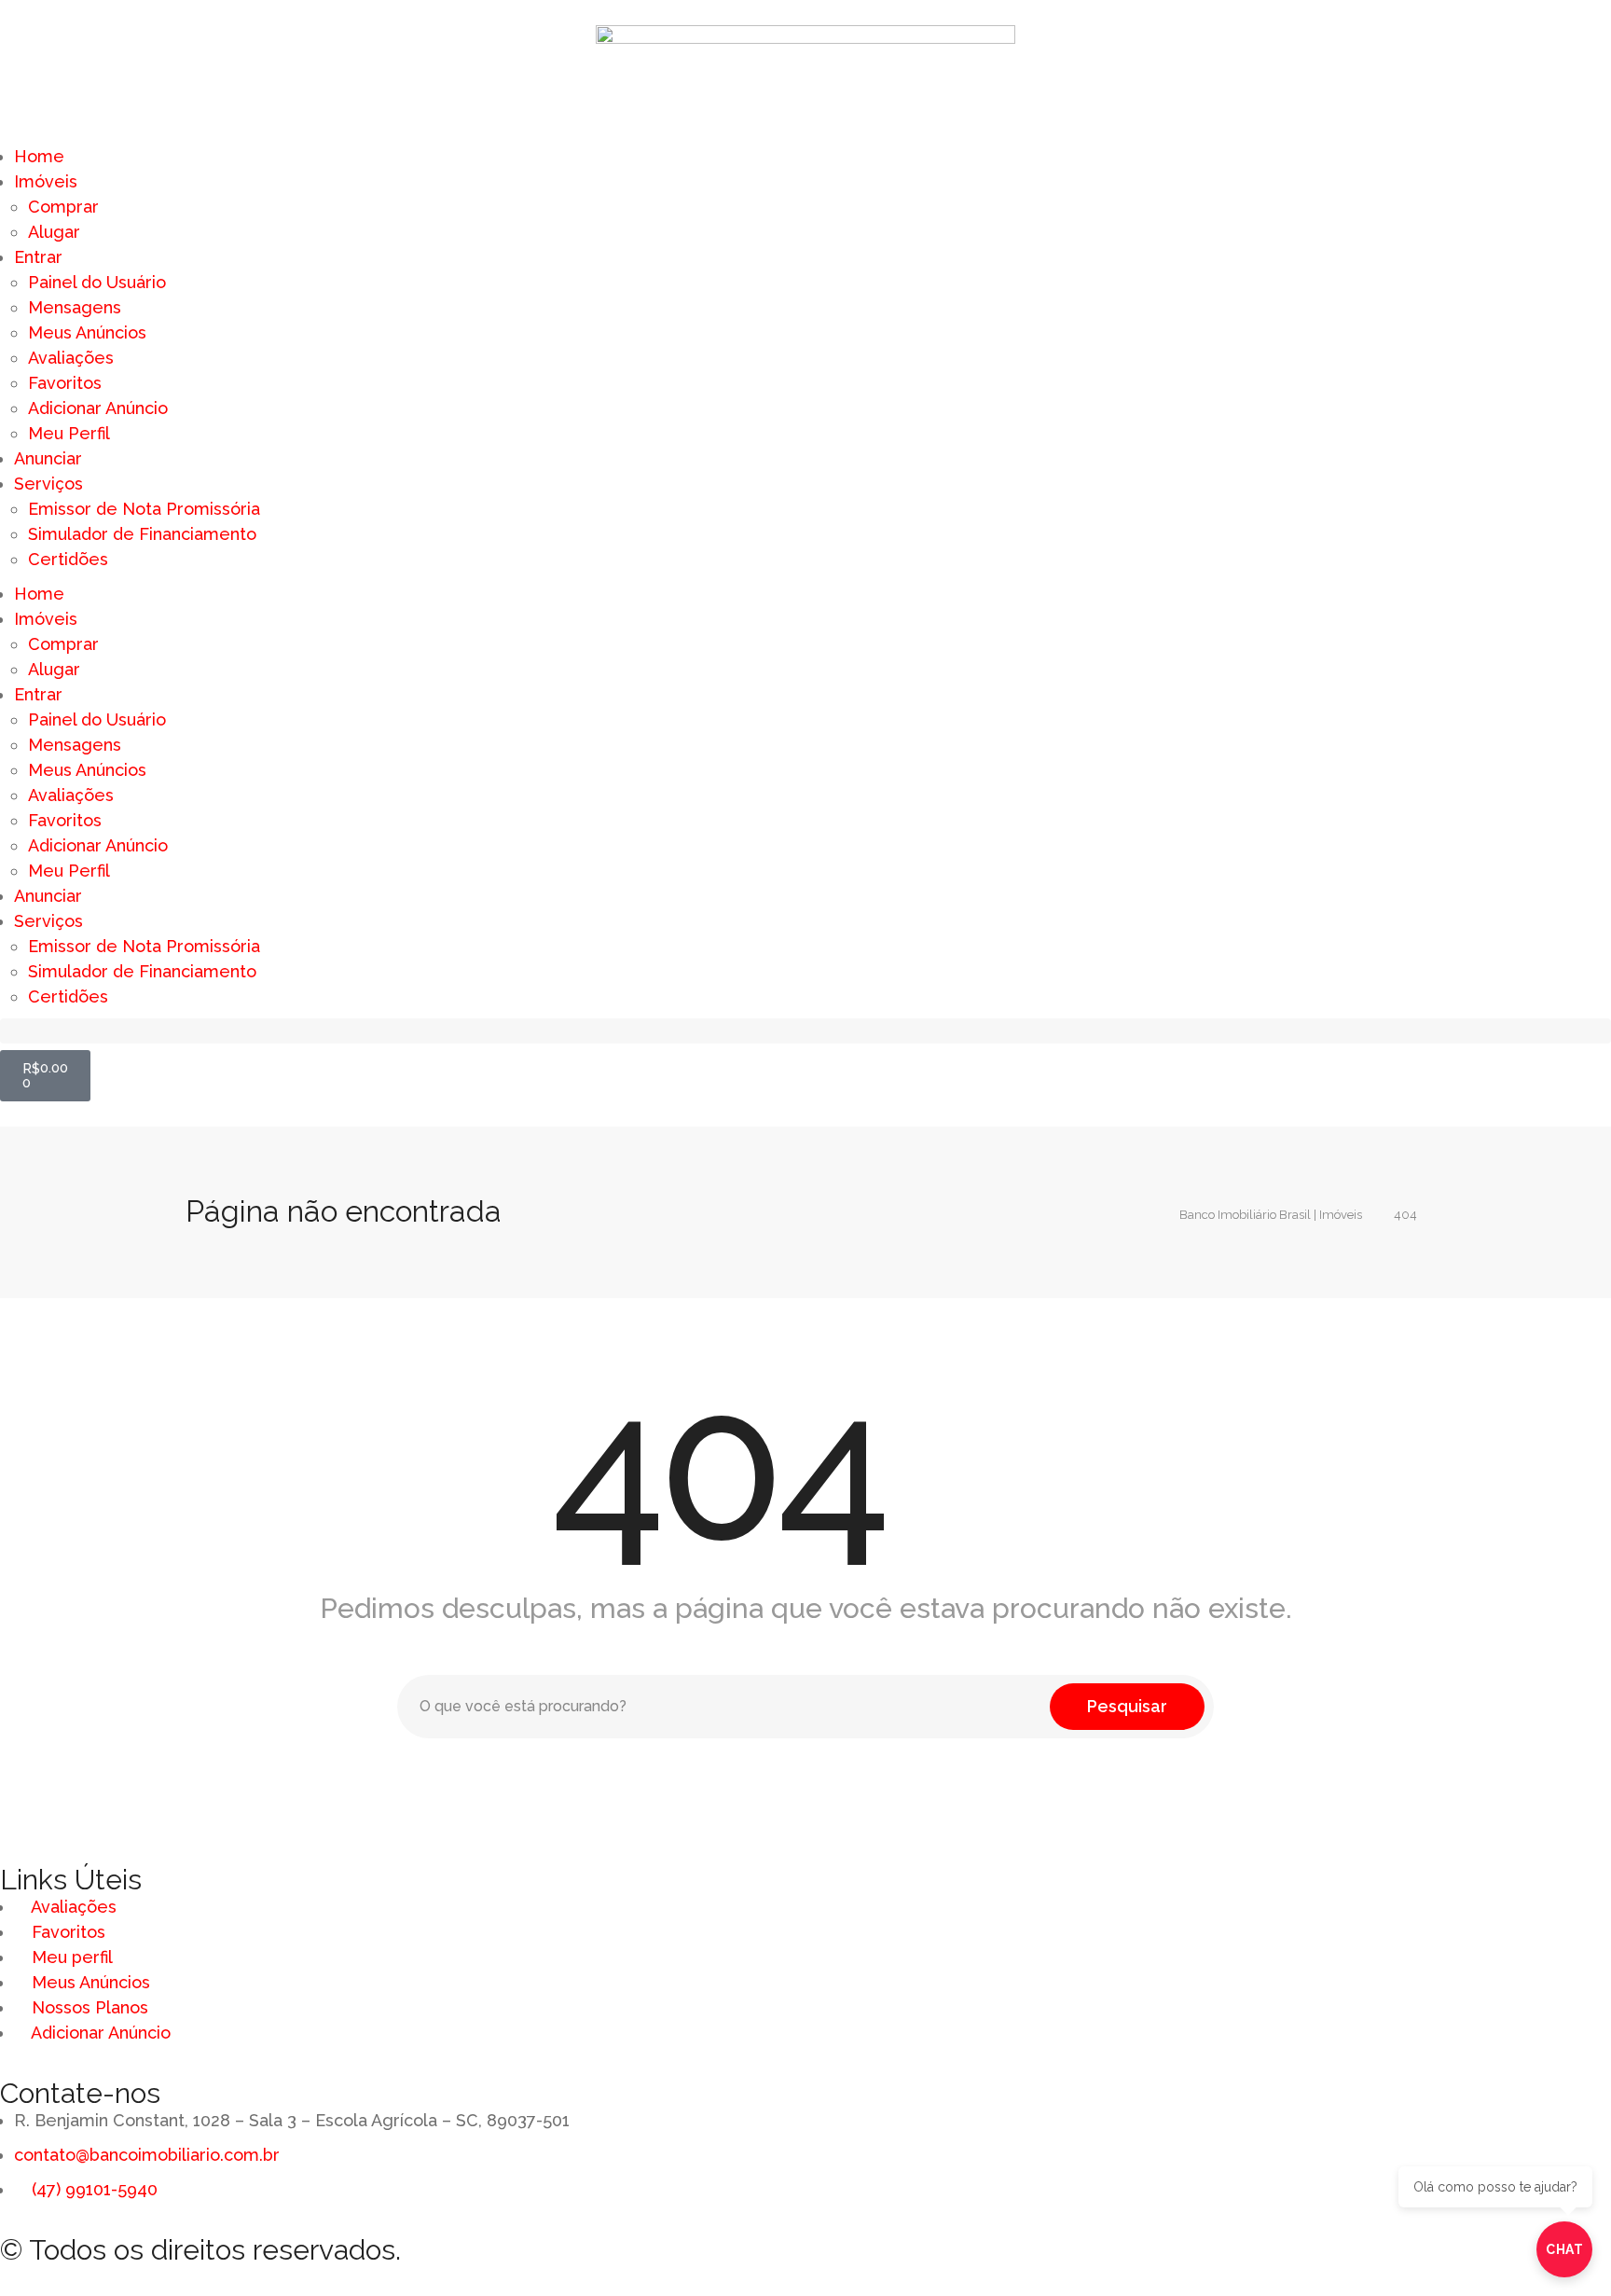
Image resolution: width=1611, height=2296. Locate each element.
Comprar (63, 207)
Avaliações (71, 358)
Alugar (54, 232)
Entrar (38, 257)
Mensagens (75, 307)
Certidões (68, 559)
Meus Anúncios (87, 332)
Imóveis (46, 181)
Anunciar (48, 458)
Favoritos (65, 383)
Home (39, 156)
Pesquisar (1127, 1706)
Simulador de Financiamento (142, 534)
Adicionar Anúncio (98, 408)
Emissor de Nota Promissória (144, 509)
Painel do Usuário (97, 282)
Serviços (48, 484)
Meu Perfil (69, 433)
